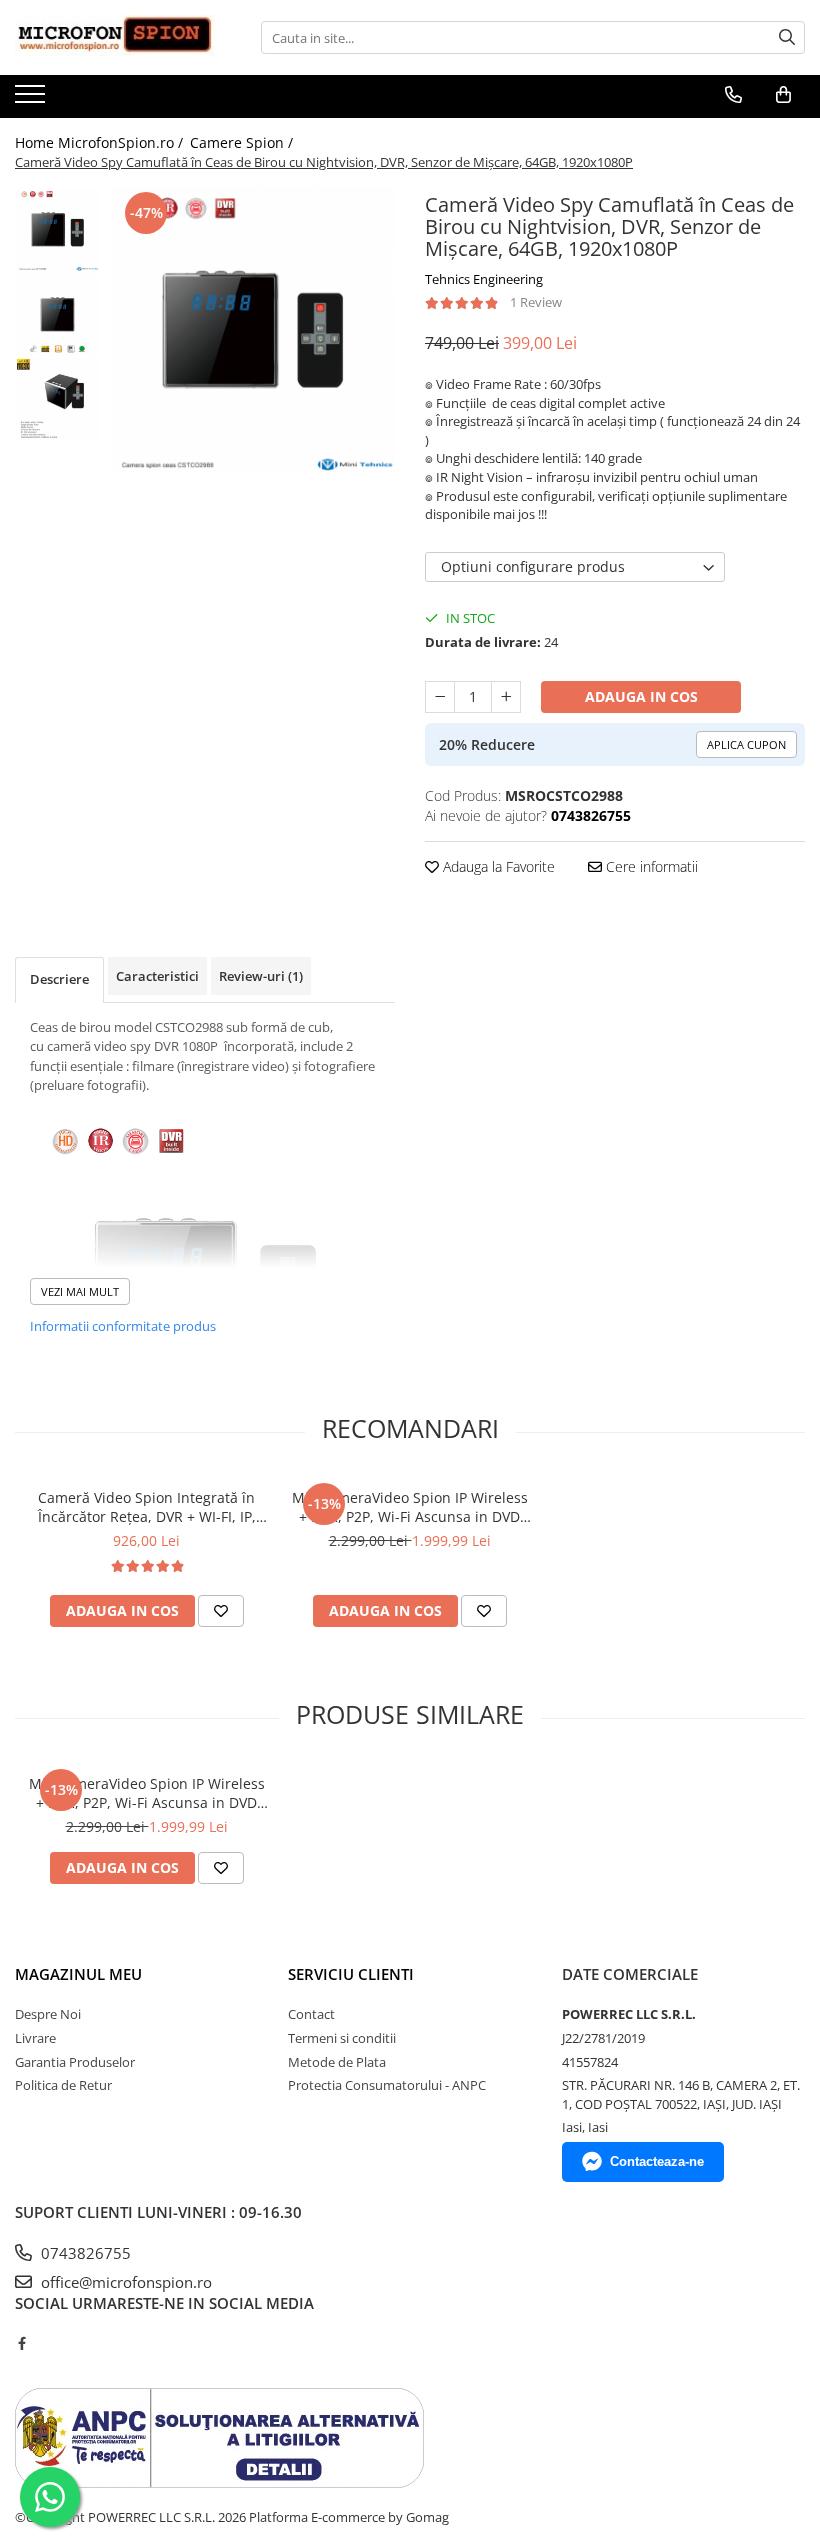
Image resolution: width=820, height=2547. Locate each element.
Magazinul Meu (78, 1974)
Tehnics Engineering (484, 279)
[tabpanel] (252, 329)
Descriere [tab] (59, 979)
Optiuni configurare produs (533, 566)
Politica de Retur (63, 2085)
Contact (311, 2014)
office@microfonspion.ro (124, 2282)
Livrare (35, 2038)
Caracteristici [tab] (157, 976)
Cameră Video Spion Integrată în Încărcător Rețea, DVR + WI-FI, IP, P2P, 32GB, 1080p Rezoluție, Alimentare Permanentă (147, 1507)
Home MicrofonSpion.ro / (101, 142)
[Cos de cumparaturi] (783, 95)
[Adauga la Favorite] (221, 1611)
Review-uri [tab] (261, 976)
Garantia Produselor (75, 2062)
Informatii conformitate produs (123, 1326)
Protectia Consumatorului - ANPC (387, 2085)
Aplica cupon (746, 744)
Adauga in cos (641, 696)
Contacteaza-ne (657, 2161)
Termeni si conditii (342, 2038)
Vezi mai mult (80, 1291)
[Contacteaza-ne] (733, 95)
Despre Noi (48, 2014)
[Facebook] (21, 2343)
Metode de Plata (337, 2062)
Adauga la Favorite (497, 866)
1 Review (536, 302)
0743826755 (84, 2253)
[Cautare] (787, 37)
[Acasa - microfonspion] (115, 37)
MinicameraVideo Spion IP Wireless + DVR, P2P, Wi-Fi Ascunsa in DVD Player (410, 1507)
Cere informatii (650, 866)
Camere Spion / (243, 142)
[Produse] (32, 100)
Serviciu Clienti (351, 1974)
